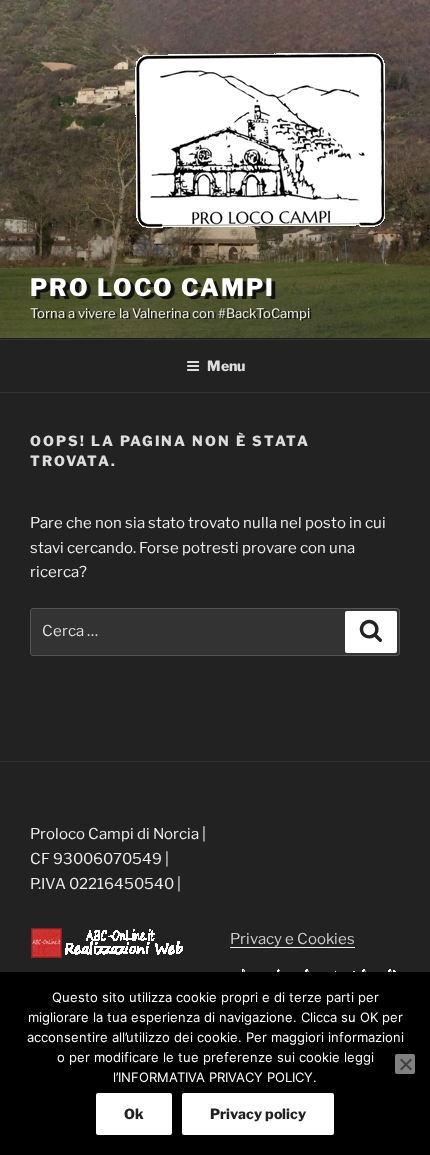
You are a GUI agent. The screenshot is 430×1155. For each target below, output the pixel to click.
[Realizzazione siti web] (107, 954)
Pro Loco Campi (152, 287)
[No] (405, 1064)
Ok (134, 1113)
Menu (226, 365)
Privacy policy (258, 1113)
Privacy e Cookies (292, 939)
